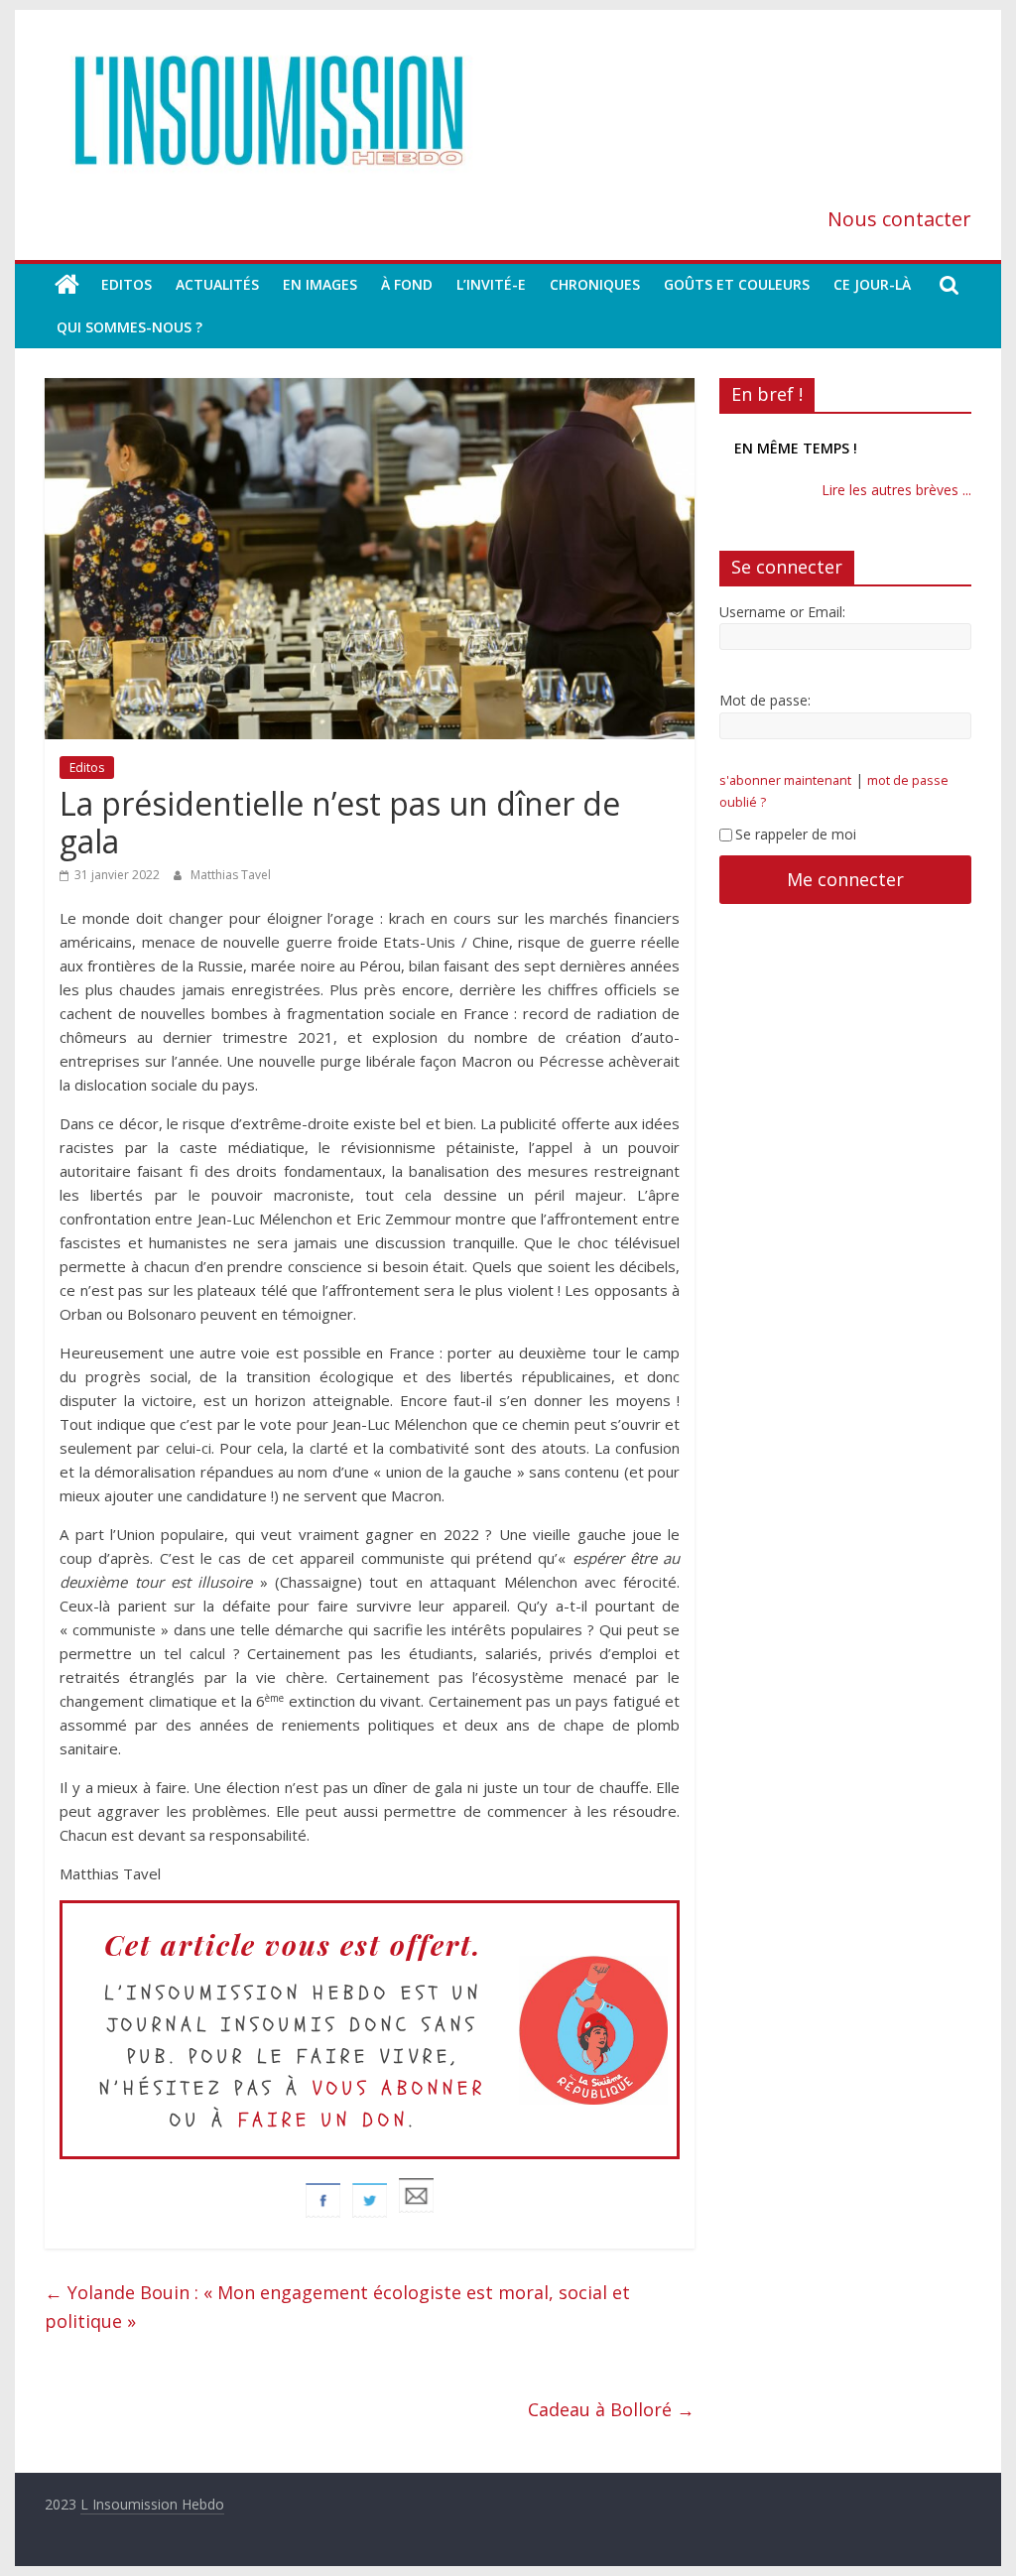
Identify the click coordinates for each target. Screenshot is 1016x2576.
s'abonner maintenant (785, 800)
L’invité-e (491, 284)
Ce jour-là (872, 284)
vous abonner (399, 2088)
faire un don (323, 2120)
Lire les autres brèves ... (896, 510)
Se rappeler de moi (796, 854)
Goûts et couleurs (737, 284)
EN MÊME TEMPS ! (796, 440)
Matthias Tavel (231, 875)
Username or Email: (782, 632)
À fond (407, 284)
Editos (127, 284)
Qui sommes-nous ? (129, 327)
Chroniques (595, 284)
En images (320, 284)
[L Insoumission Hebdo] (67, 285)
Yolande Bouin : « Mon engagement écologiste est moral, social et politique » (337, 2307)
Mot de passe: (765, 721)
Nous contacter (899, 219)
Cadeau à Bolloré (611, 2409)
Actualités (217, 284)
